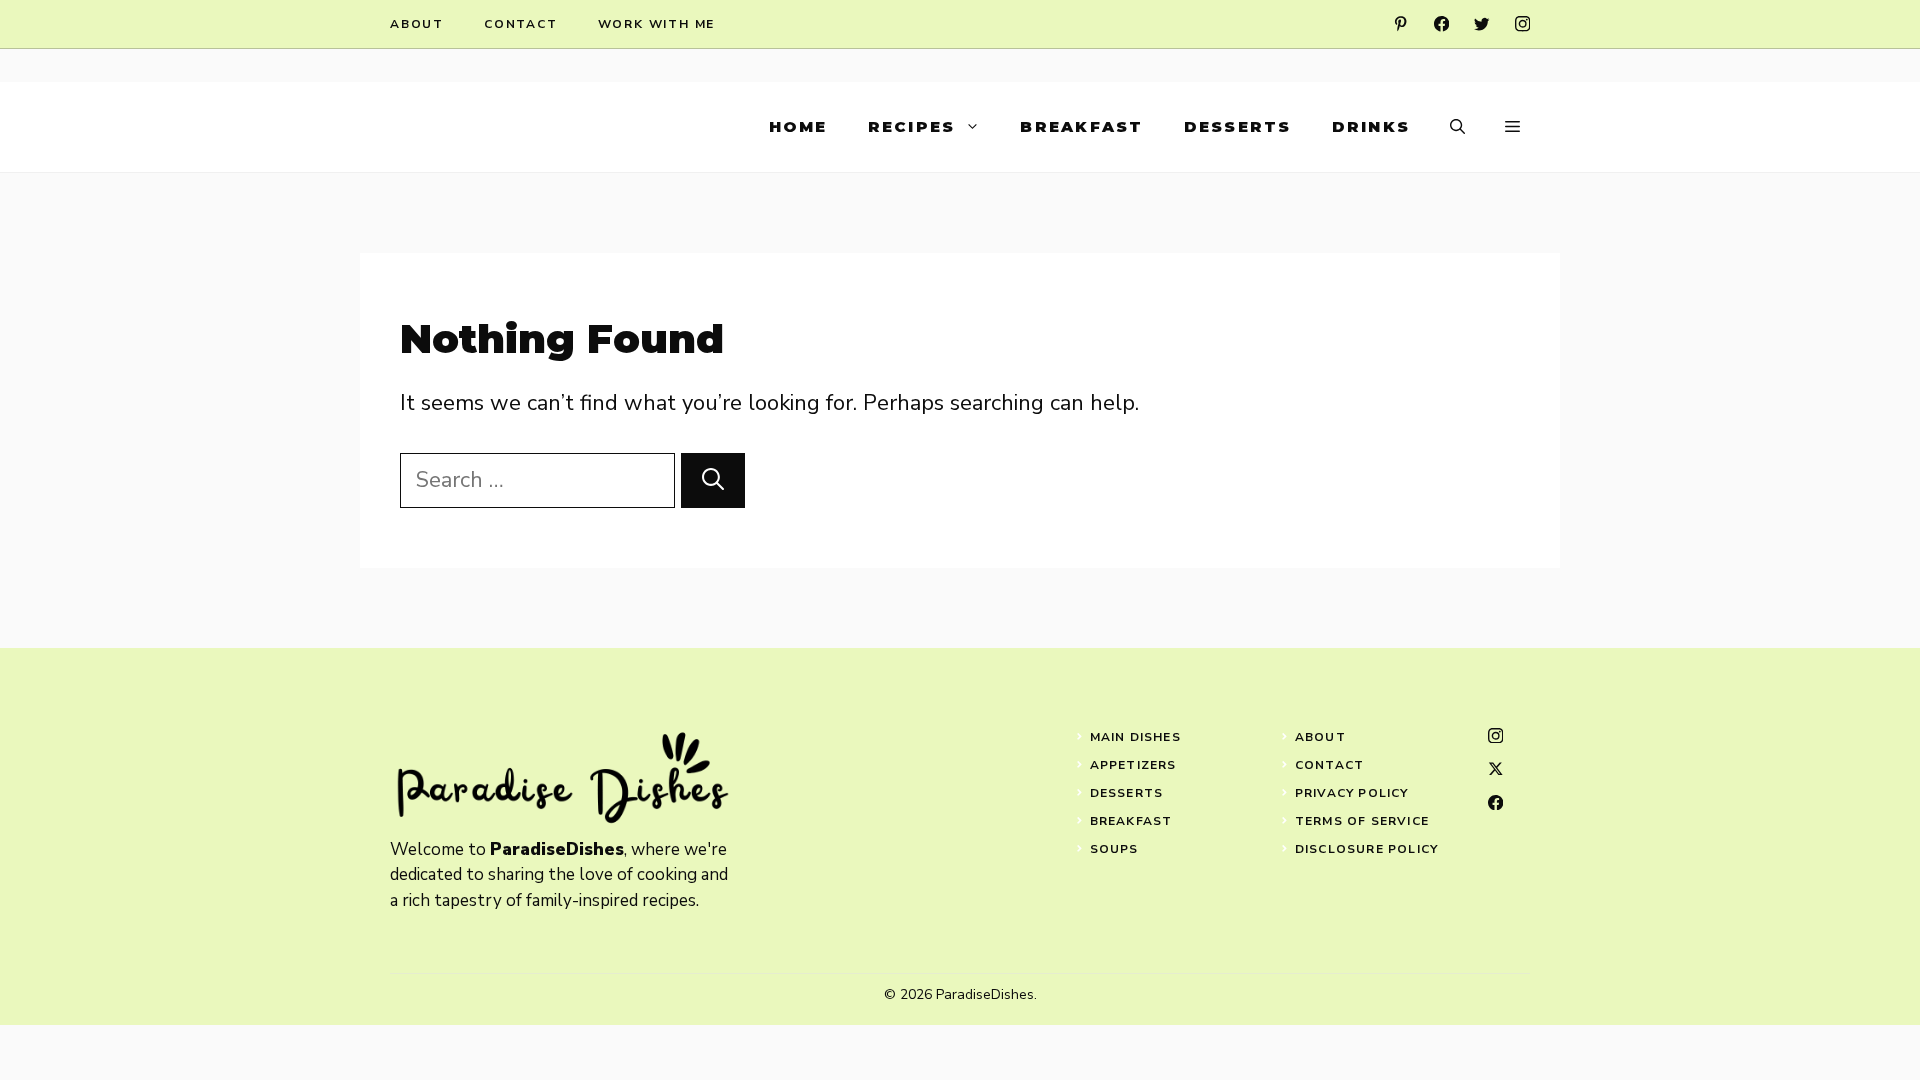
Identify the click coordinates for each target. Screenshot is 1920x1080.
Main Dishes (1135, 737)
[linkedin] (1400, 23)
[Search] (713, 480)
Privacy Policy (1352, 793)
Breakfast (1081, 126)
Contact (1329, 765)
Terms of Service (1362, 821)
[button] (1457, 127)
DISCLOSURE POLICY (1366, 849)
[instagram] (1522, 23)
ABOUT (1320, 737)
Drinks (1371, 126)
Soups (1114, 849)
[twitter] (1481, 23)
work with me (657, 24)
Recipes (912, 126)
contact (521, 24)
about (417, 24)
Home (798, 126)
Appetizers (1133, 765)
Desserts (1238, 126)
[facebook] (1441, 23)
